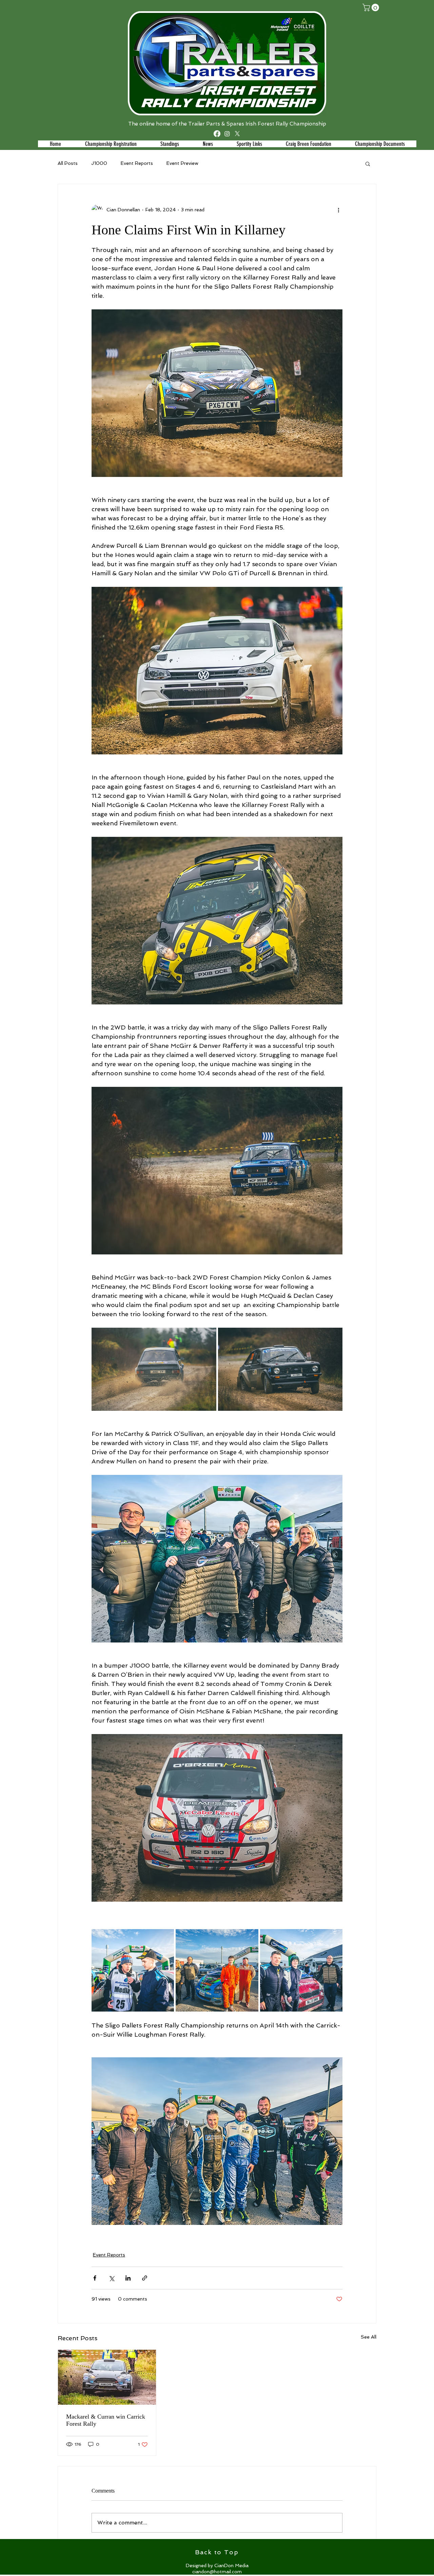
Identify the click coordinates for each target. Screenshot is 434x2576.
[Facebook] (217, 134)
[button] (169, 144)
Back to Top (217, 2552)
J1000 (99, 163)
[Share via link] (145, 2278)
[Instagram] (227, 134)
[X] (237, 134)
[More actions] (338, 210)
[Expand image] (154, 1369)
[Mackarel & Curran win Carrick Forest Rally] (107, 2377)
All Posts (68, 163)
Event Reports (137, 163)
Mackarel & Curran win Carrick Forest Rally (106, 2420)
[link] (372, 7)
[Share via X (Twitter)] (111, 2278)
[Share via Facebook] (95, 2278)
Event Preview (182, 163)
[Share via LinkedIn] (128, 2278)
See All (369, 2337)
